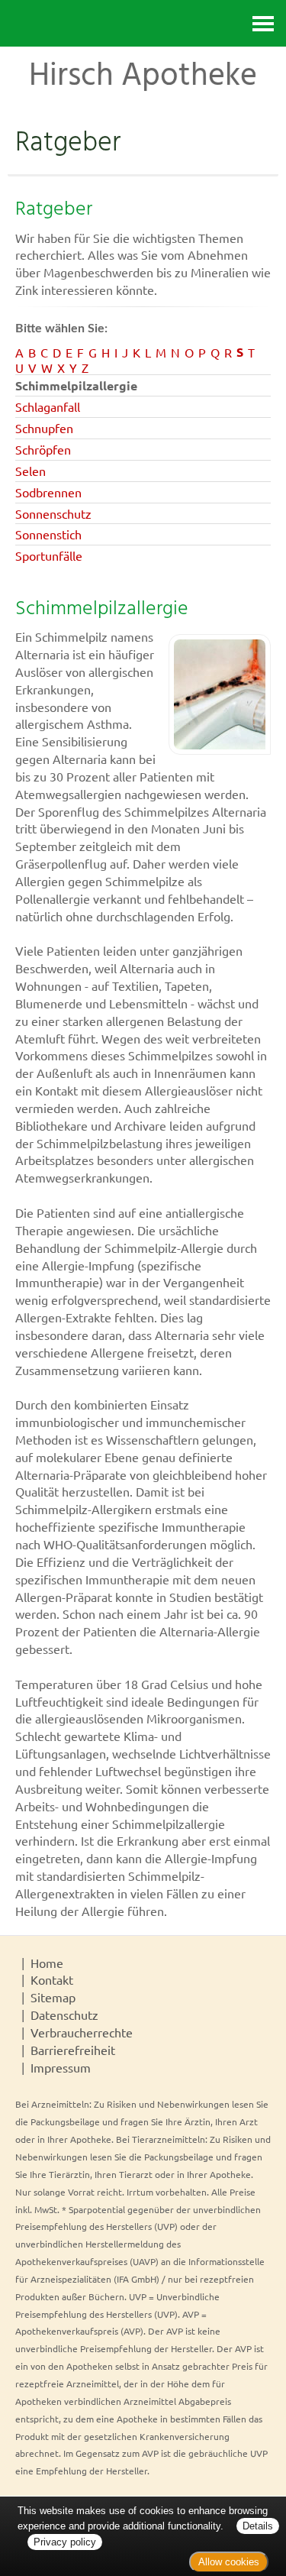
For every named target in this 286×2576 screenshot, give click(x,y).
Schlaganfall (48, 406)
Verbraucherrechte (82, 2032)
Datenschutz (64, 2015)
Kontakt (52, 1979)
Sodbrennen (48, 492)
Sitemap (53, 1997)
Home (47, 1963)
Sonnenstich (48, 534)
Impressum (61, 2067)
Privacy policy (65, 2542)
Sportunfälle (49, 555)
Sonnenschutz (53, 513)
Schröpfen (43, 449)
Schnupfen (44, 428)
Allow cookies (229, 2562)
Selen (31, 471)
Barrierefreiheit (73, 2050)
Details (258, 2526)
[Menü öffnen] (263, 23)
